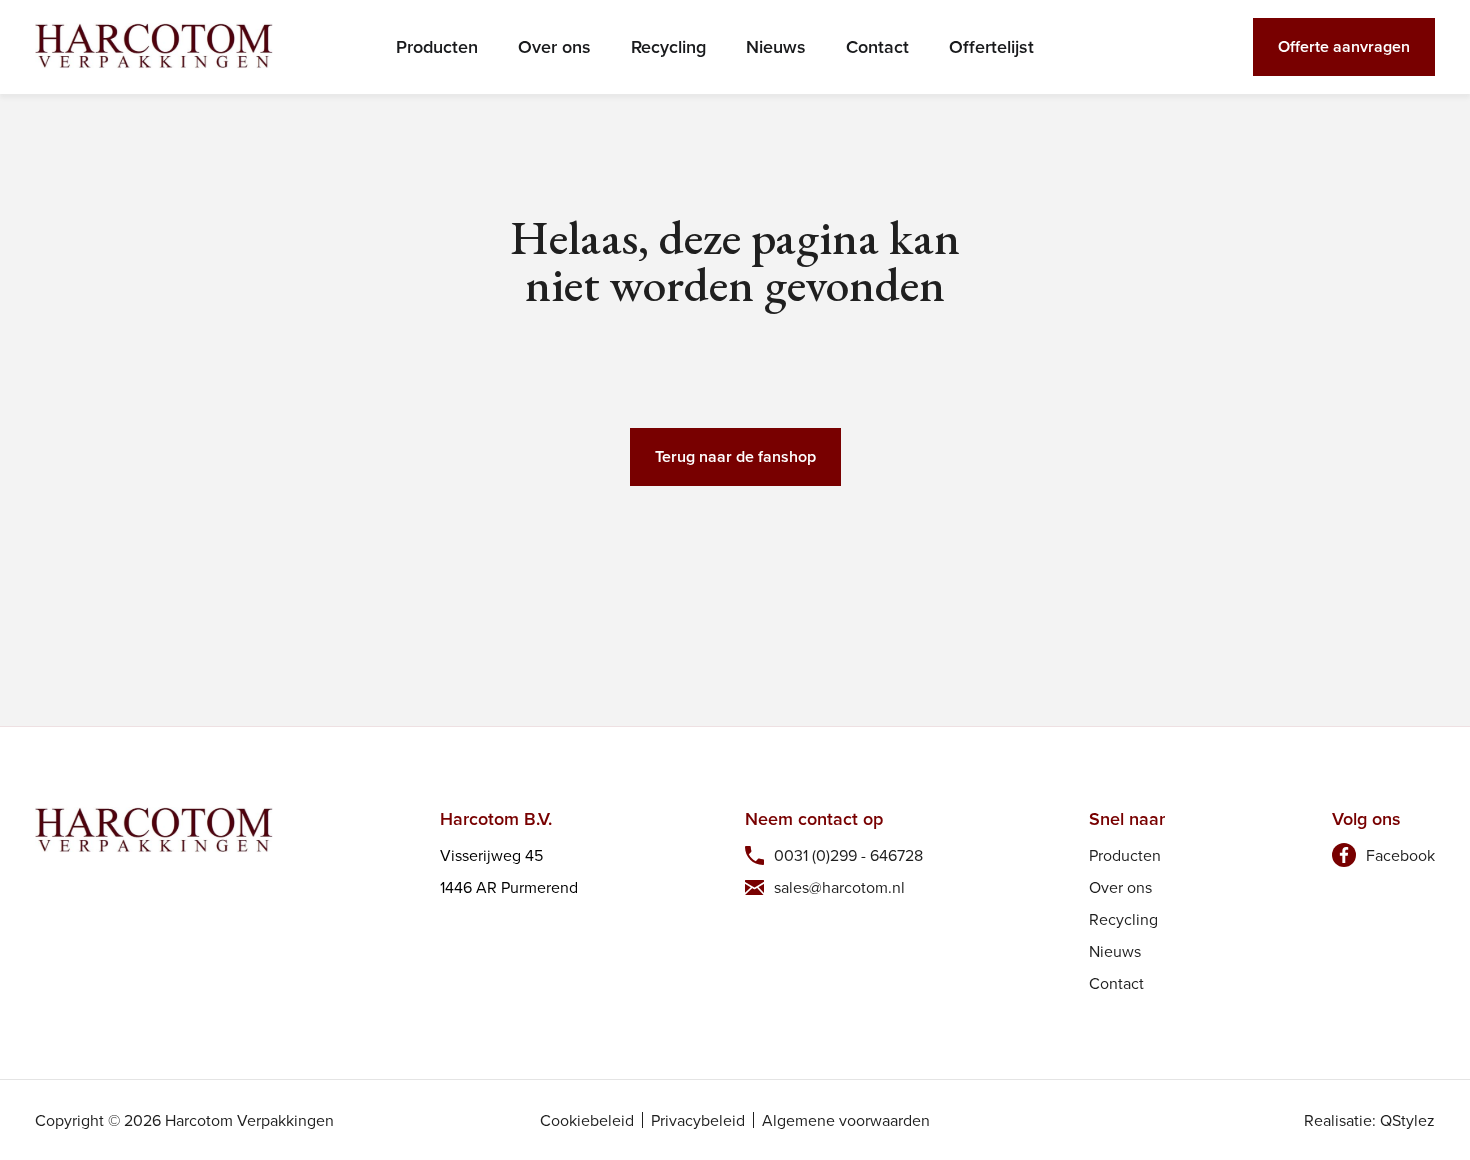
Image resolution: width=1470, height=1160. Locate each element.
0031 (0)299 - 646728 (848, 855)
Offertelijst (991, 47)
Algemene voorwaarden (846, 1120)
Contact (877, 47)
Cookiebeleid (587, 1120)
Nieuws (776, 47)
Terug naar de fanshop (735, 456)
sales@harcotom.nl (839, 887)
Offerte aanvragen (1344, 46)
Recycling (668, 47)
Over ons (554, 47)
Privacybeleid (698, 1120)
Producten (437, 47)
